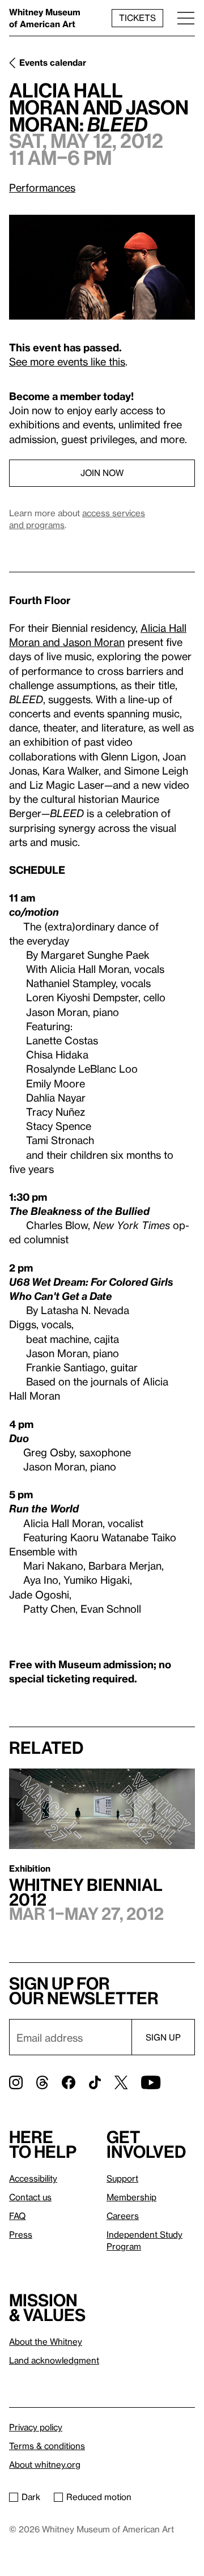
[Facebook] (69, 2082)
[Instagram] (16, 2082)
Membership (131, 2197)
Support (122, 2178)
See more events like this (67, 361)
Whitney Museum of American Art (45, 18)
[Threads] (42, 2082)
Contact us (30, 2197)
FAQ (17, 2216)
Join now (102, 473)
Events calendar (53, 62)
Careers (123, 2216)
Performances (42, 187)
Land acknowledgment (54, 2360)
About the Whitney (46, 2341)
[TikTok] (95, 2082)
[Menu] (186, 18)
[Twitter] (121, 2082)
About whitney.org (45, 2464)
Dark (31, 2497)
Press (21, 2234)
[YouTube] (151, 2082)
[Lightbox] (102, 267)
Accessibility (33, 2178)
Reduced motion (99, 2497)
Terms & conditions (47, 2446)
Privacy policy (36, 2427)
